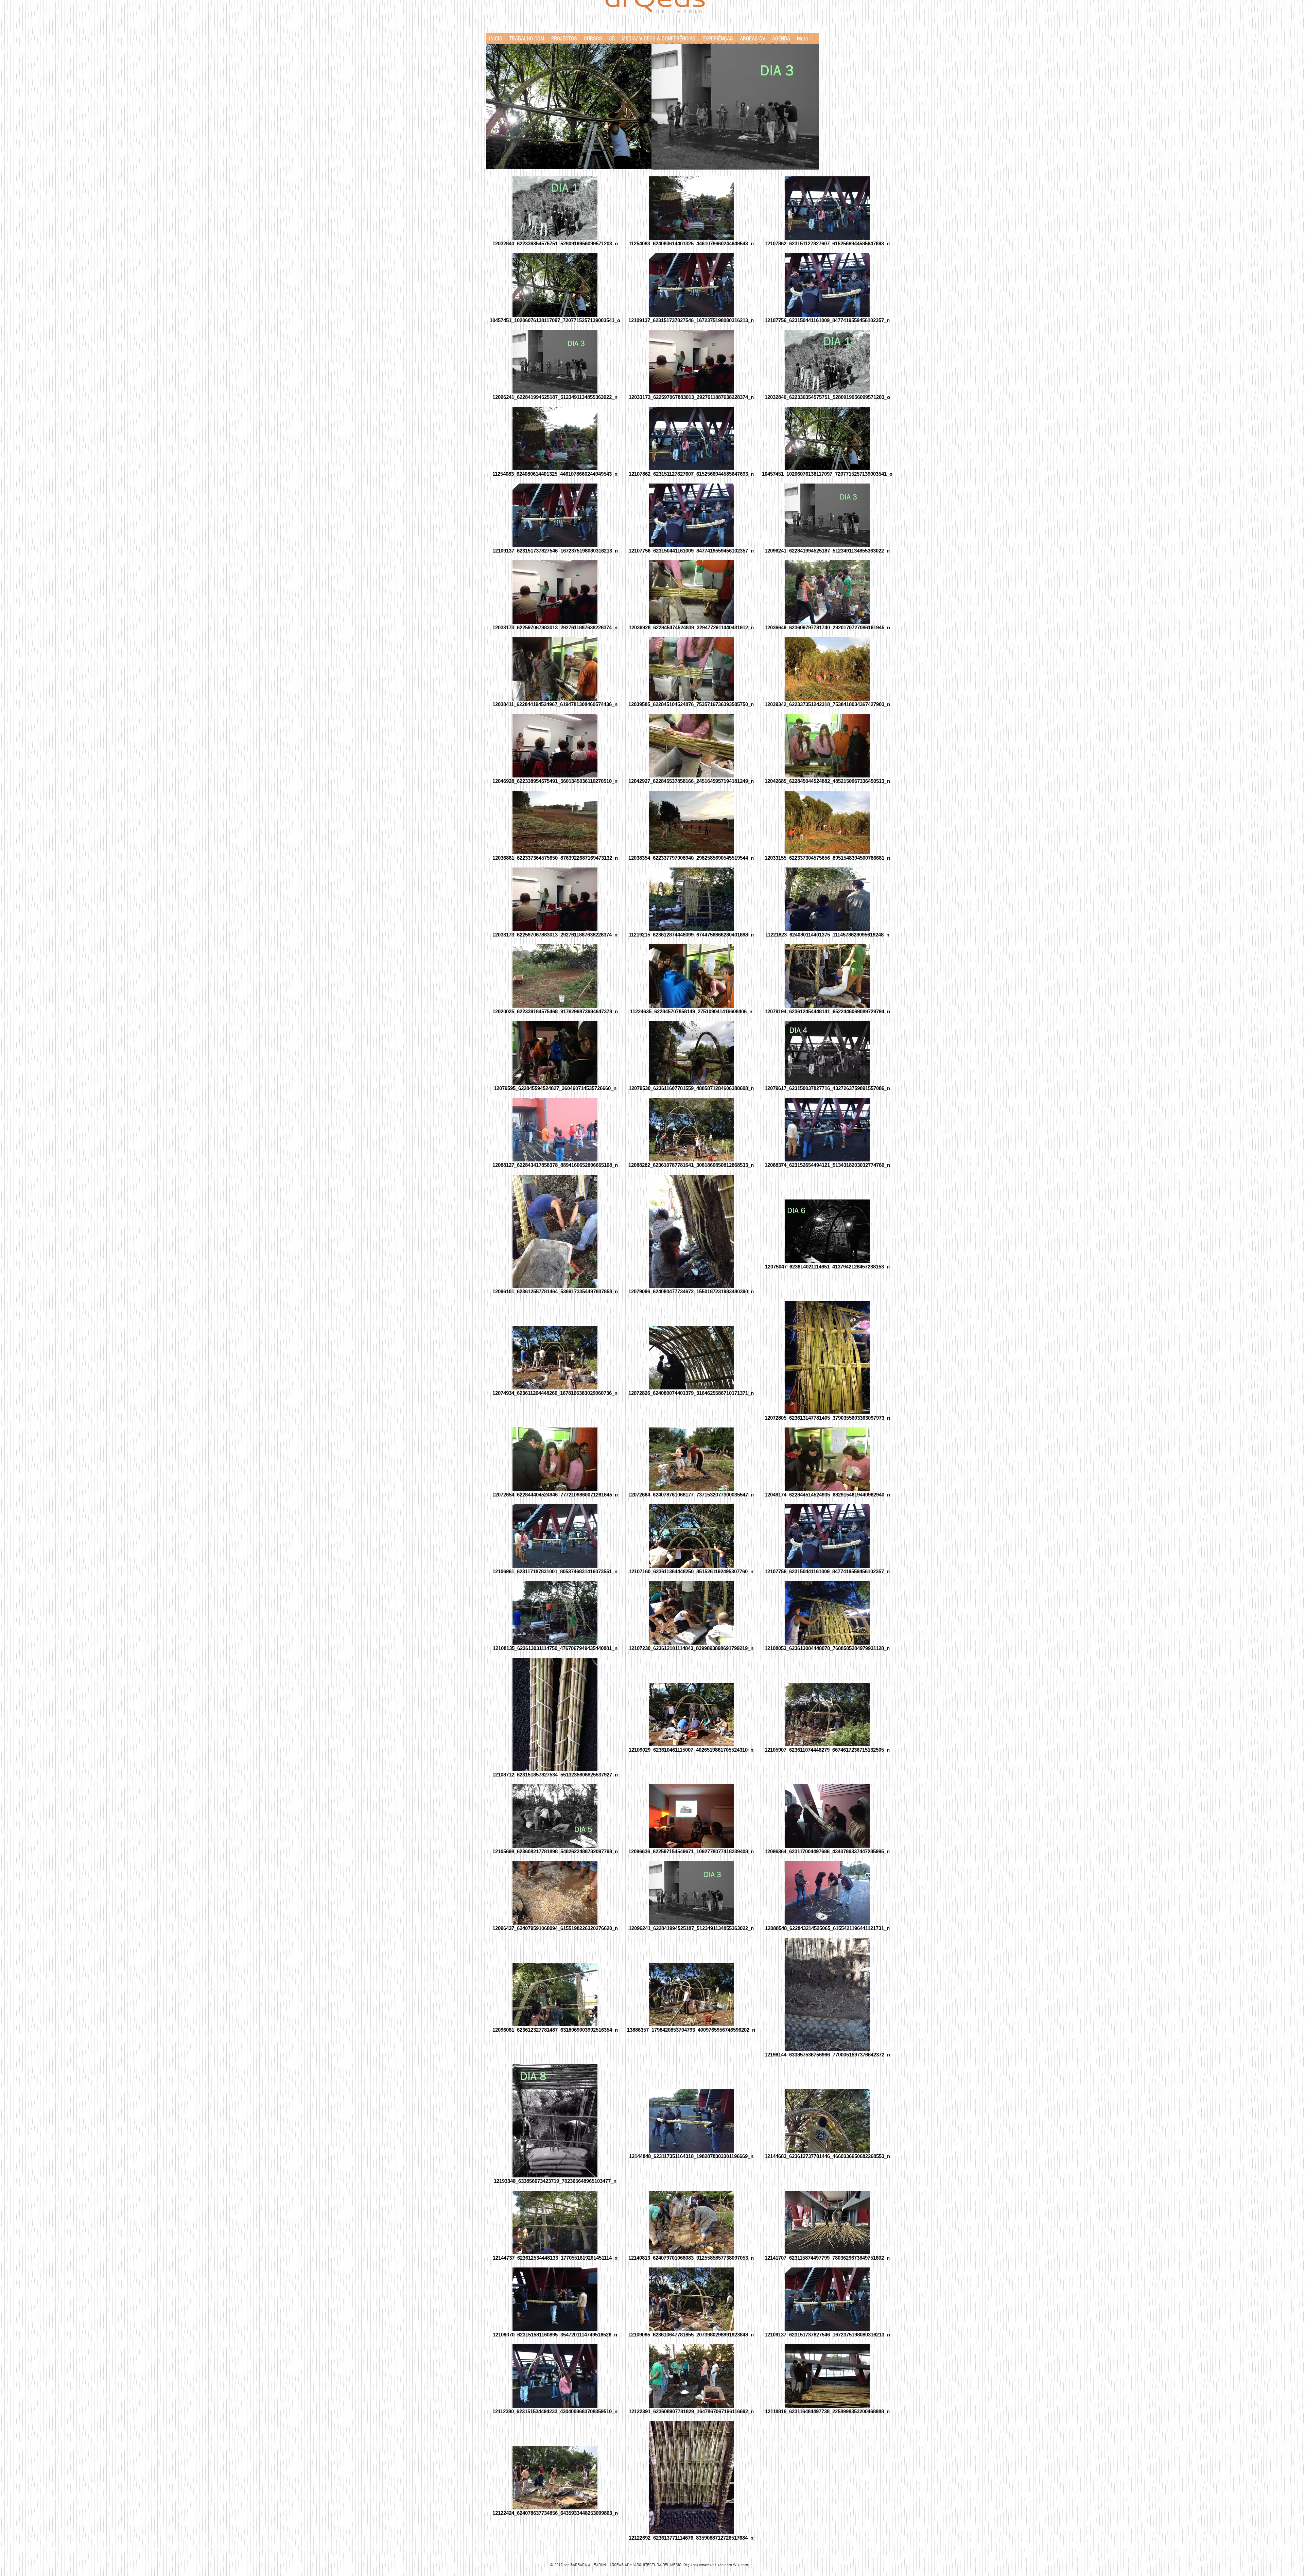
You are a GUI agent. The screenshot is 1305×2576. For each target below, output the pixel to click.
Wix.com (741, 2565)
